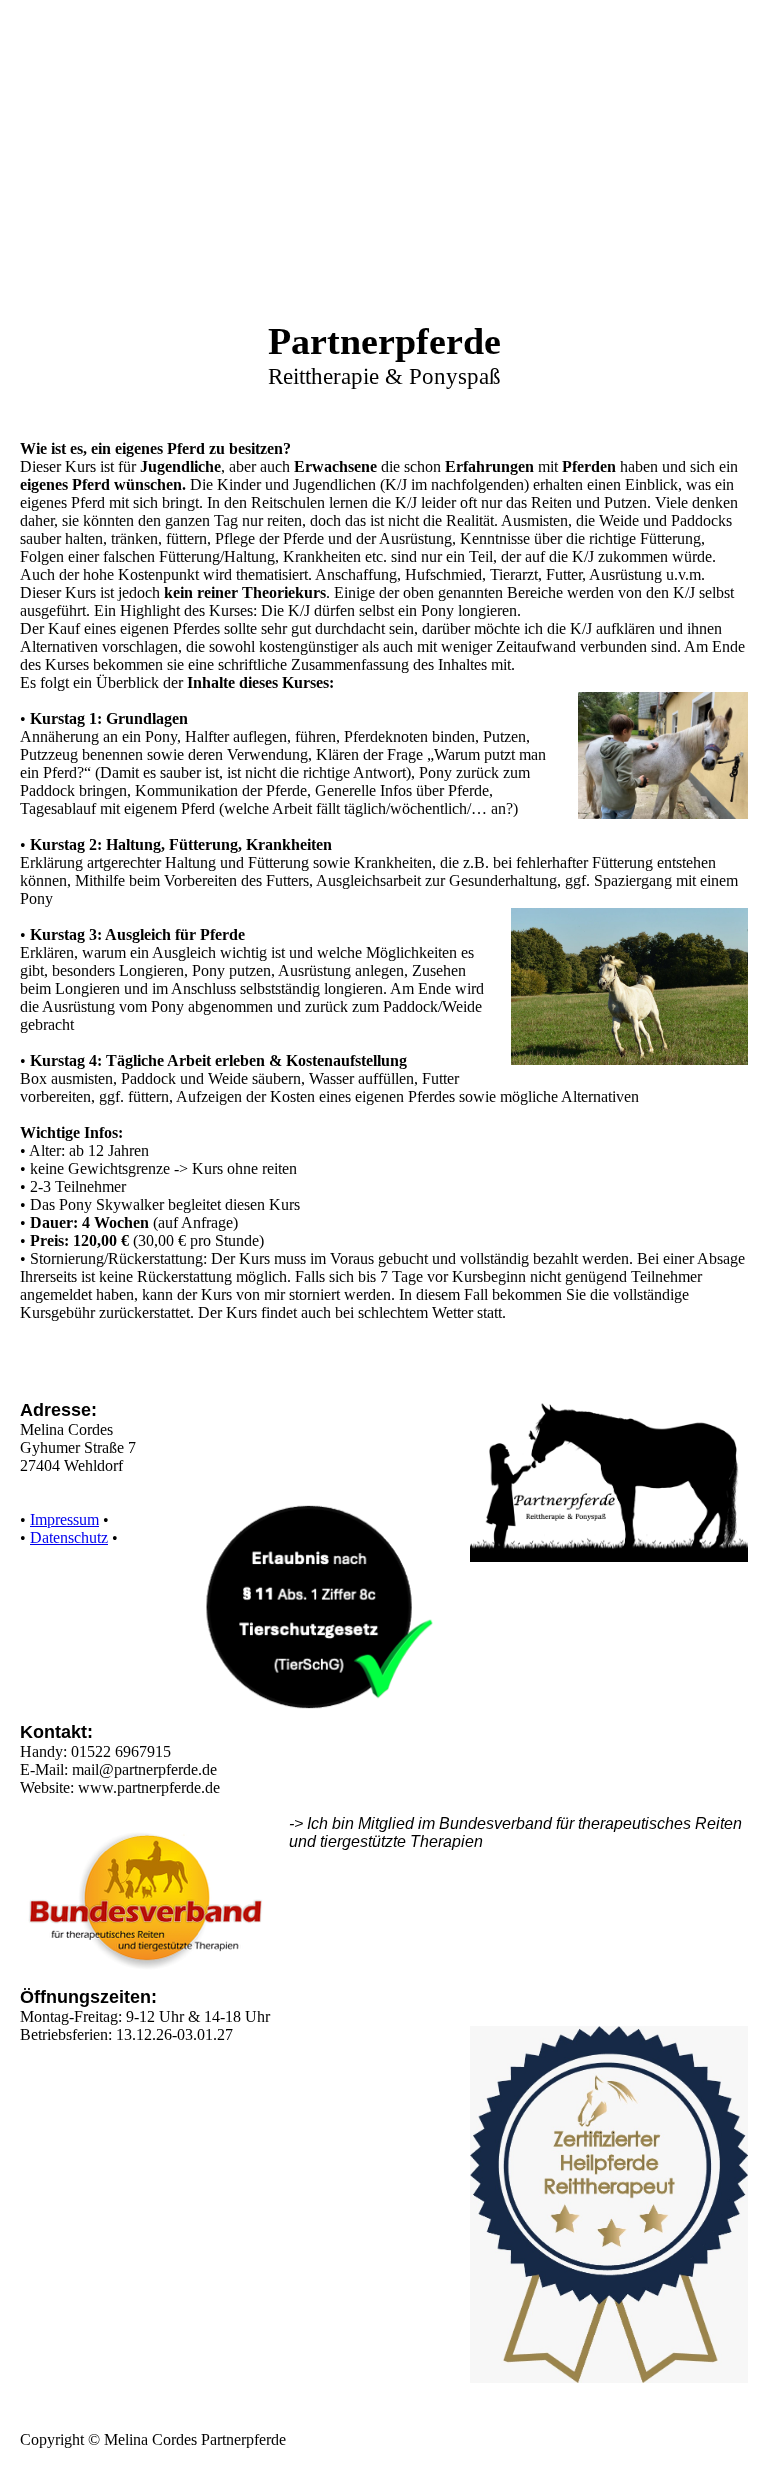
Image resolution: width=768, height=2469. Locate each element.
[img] (384, 200)
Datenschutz (69, 1537)
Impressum (64, 1519)
